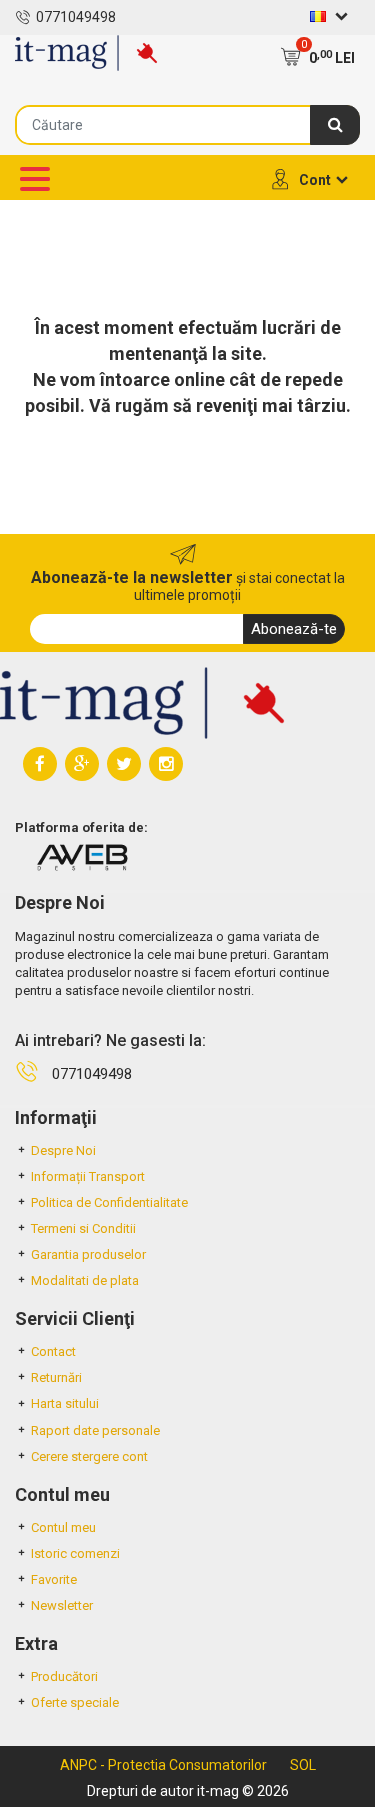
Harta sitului (65, 1403)
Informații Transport (88, 1176)
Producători (64, 1676)
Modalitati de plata (85, 1280)
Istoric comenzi (75, 1553)
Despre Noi (63, 1150)
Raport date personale (95, 1430)
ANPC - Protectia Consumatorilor (163, 1765)
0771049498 (76, 17)
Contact (53, 1351)
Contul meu (63, 1527)
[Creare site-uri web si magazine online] (82, 856)
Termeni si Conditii (83, 1228)
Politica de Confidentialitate (109, 1202)
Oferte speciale (75, 1702)
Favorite (54, 1579)
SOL (303, 1765)
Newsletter (62, 1605)
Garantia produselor (88, 1254)
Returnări (56, 1377)
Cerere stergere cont (89, 1456)
